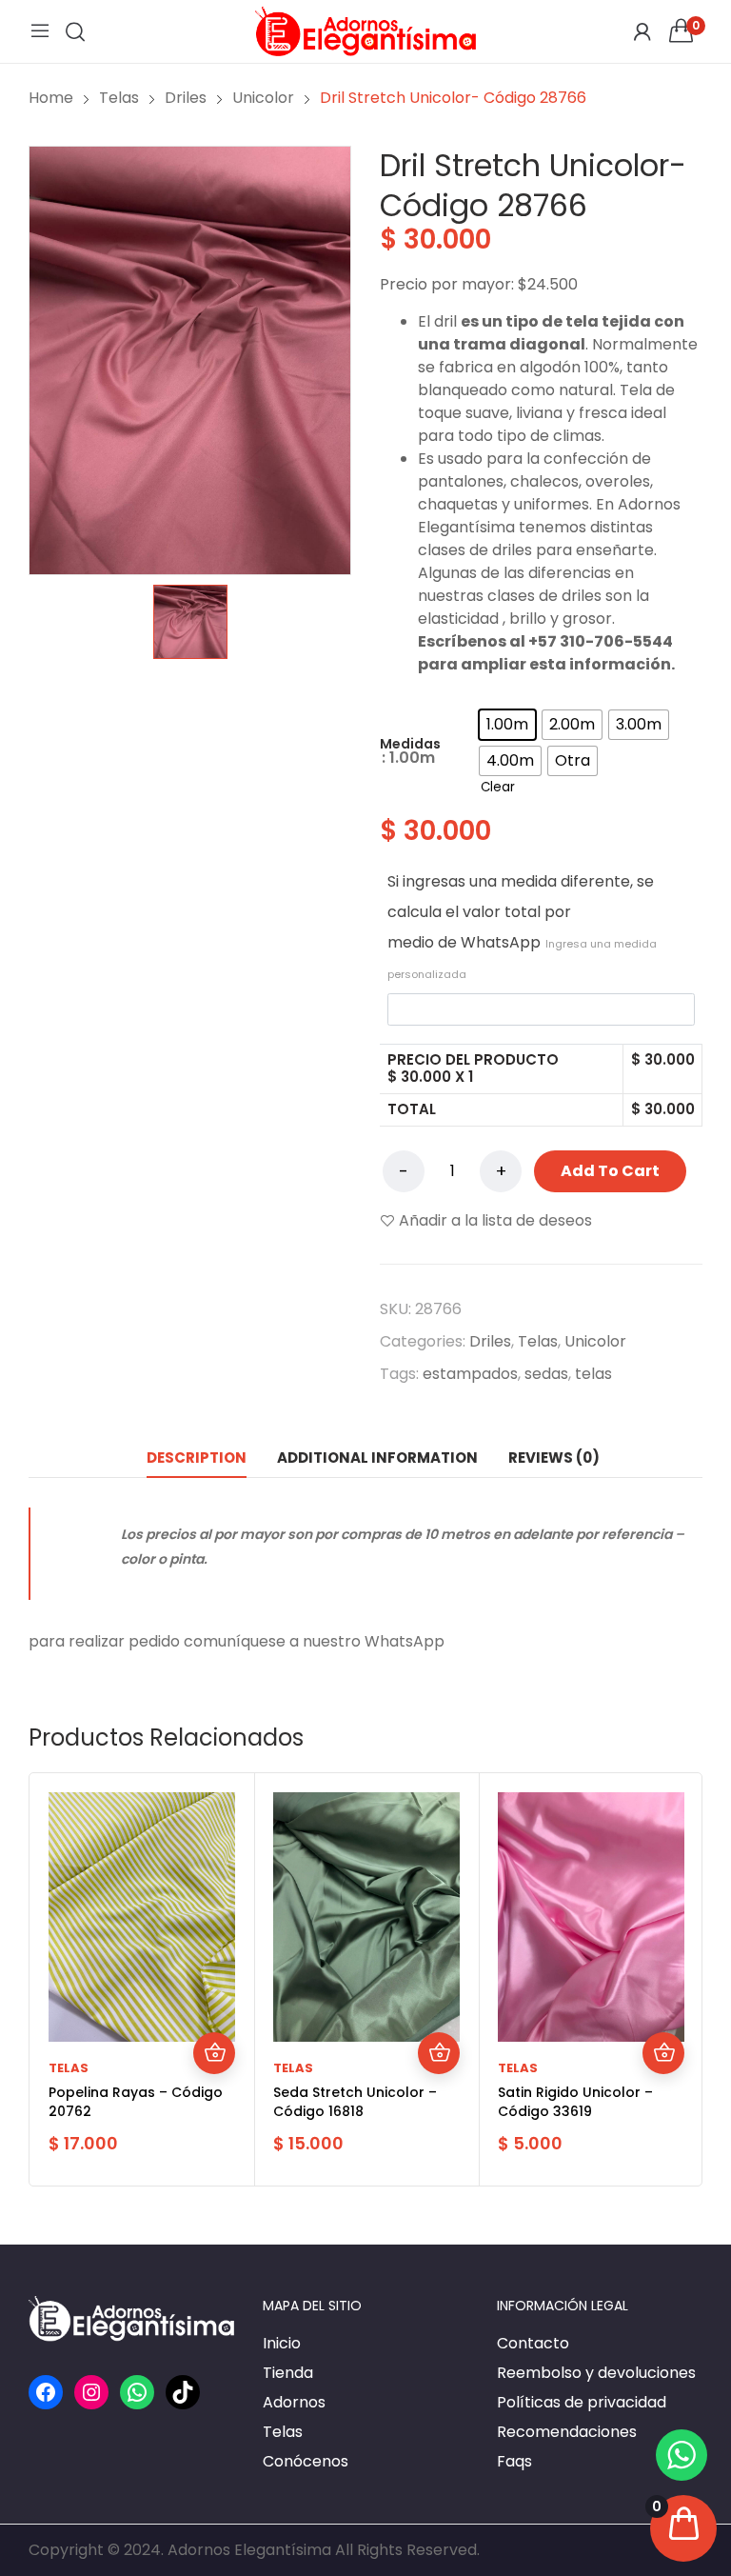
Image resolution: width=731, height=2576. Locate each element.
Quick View (214, 2011)
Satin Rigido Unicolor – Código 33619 (575, 2102)
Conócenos (306, 2461)
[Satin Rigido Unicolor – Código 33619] (591, 1917)
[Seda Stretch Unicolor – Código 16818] (366, 1917)
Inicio (282, 2343)
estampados (470, 1374)
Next (682, 1979)
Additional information (377, 1458)
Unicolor (595, 1341)
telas (593, 1374)
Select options (214, 2053)
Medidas (410, 744)
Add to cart (610, 1171)
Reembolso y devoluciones (596, 2373)
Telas (538, 1341)
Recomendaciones (567, 2432)
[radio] (507, 725)
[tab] (197, 1458)
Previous (49, 1979)
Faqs (514, 2461)
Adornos (294, 2402)
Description (197, 1458)
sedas (546, 1374)
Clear (498, 787)
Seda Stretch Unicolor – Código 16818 (355, 2102)
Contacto (533, 2343)
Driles (490, 1341)
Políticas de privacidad (582, 2402)
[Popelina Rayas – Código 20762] (142, 1917)
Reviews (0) (554, 1458)
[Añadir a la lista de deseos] (214, 1969)
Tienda (288, 2373)
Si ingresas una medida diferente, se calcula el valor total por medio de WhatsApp (522, 926)
